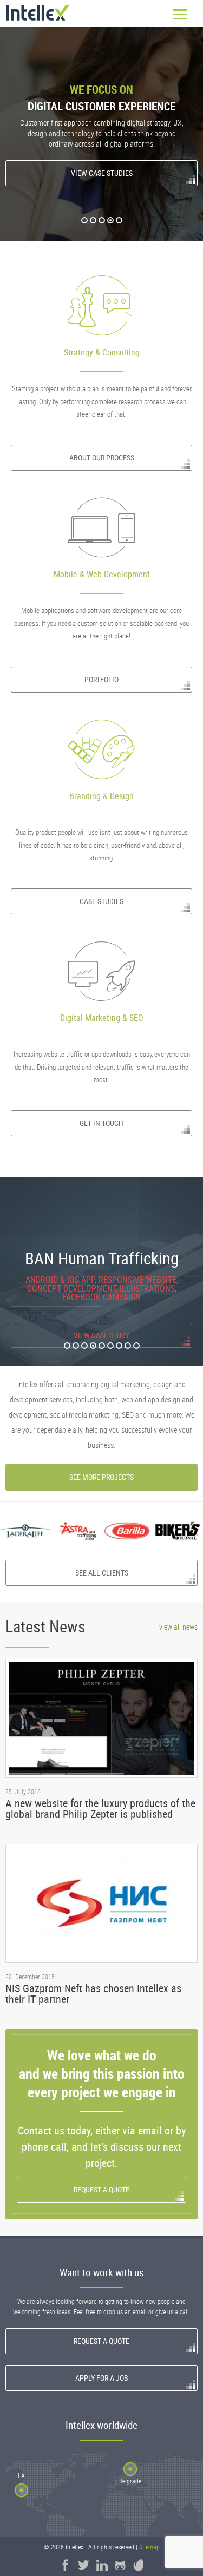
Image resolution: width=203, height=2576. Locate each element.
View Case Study (106, 1318)
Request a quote (101, 2189)
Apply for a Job (102, 2378)
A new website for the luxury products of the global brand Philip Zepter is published (100, 1809)
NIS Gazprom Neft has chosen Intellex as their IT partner (93, 1994)
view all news (178, 1627)
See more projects (101, 1477)
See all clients (102, 1573)
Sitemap (149, 2547)
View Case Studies (102, 173)
